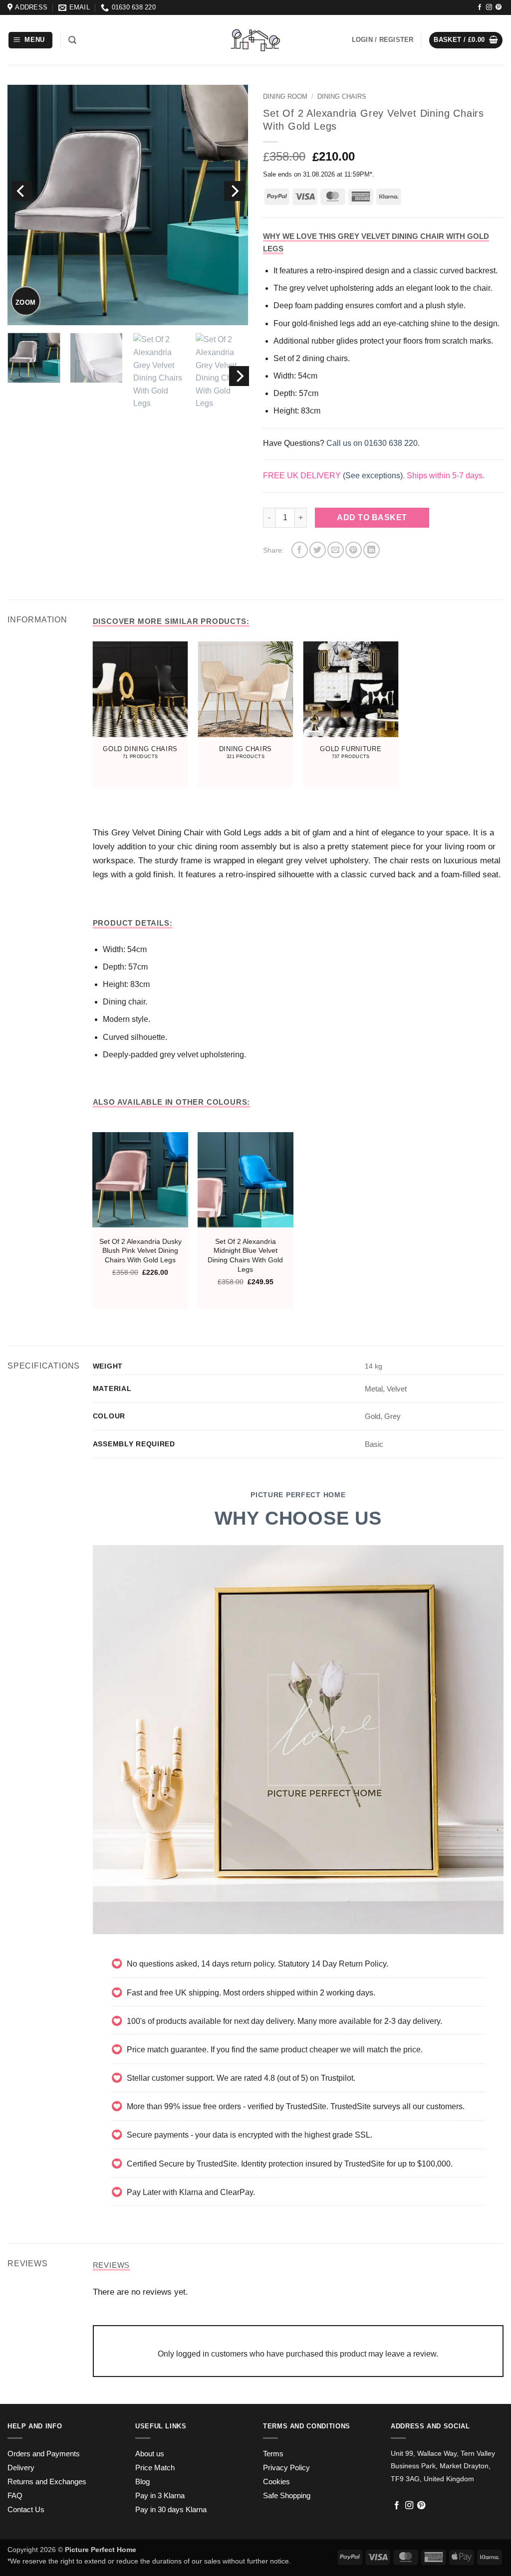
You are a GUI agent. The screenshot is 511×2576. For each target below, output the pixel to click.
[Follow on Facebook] (480, 7)
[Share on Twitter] (318, 550)
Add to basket (372, 517)
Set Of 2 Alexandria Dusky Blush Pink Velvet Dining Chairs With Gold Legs (140, 1251)
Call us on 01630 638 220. (373, 443)
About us (150, 2454)
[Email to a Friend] (336, 550)
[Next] (234, 191)
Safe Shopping (287, 2496)
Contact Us (26, 2510)
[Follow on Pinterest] (499, 7)
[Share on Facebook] (300, 550)
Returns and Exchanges (47, 2482)
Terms (273, 2454)
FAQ (15, 2496)
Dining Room (285, 97)
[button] (31, 40)
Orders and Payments (44, 2454)
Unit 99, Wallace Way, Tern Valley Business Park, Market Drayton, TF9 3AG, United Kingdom (443, 2466)
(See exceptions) (373, 476)
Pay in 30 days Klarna (171, 2510)
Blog (142, 2482)
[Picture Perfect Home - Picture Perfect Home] (255, 40)
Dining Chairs (342, 97)
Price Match (155, 2468)
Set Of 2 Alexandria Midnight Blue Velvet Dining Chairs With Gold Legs (245, 1255)
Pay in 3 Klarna (160, 2496)
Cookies (276, 2482)
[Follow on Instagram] (489, 7)
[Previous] (21, 191)
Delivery (21, 2468)
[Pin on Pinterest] (354, 550)
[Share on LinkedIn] (372, 550)
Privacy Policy (286, 2468)
